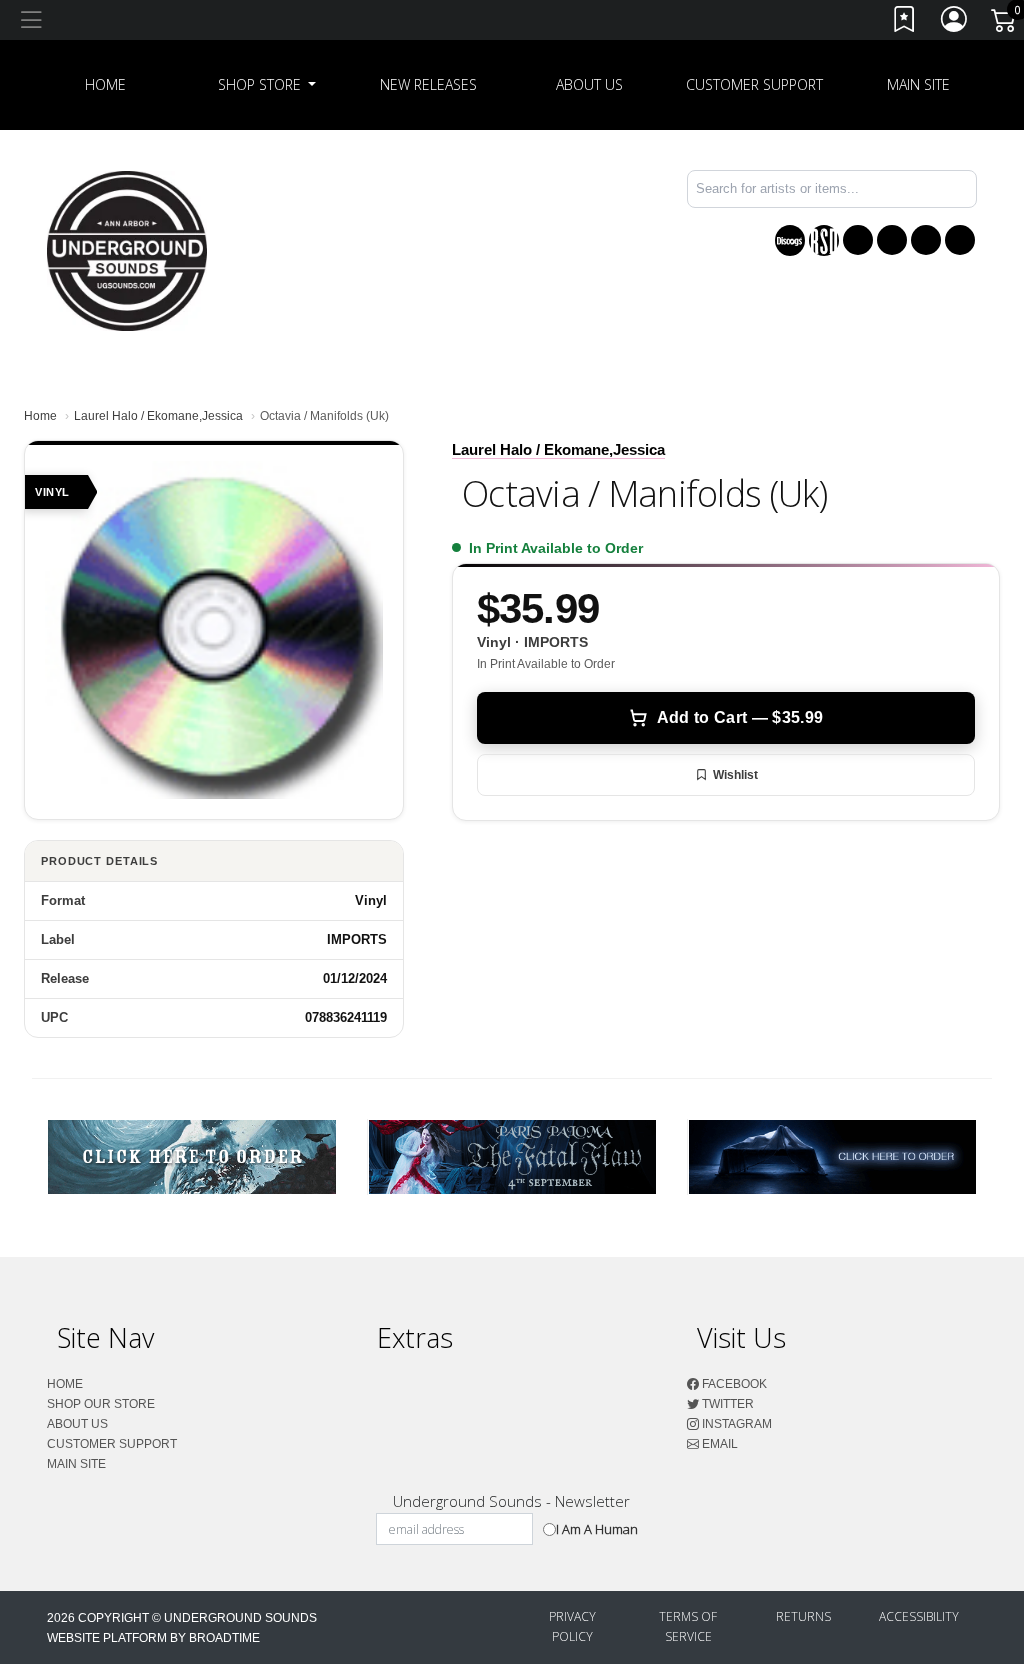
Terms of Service (688, 1626)
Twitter (726, 1404)
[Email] (960, 240)
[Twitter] (892, 240)
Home (40, 416)
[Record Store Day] (824, 240)
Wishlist (735, 775)
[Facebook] (858, 240)
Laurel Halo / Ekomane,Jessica (158, 416)
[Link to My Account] (955, 23)
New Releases (428, 84)
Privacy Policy (572, 1626)
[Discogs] (790, 240)
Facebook (733, 1384)
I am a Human (597, 1529)
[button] (267, 85)
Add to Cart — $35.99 (740, 717)
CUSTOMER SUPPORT (754, 84)
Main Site (918, 84)
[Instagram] (926, 240)
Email (718, 1444)
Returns (803, 1616)
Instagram (735, 1424)
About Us (589, 84)
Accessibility (919, 1616)
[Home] (127, 249)
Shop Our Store (101, 1404)
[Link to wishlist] (905, 23)
